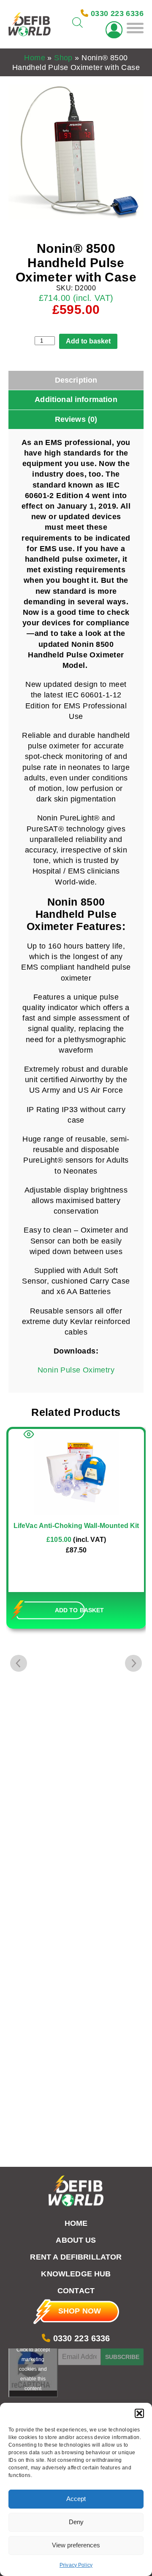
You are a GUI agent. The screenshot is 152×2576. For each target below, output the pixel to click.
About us (76, 2240)
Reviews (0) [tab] (76, 419)
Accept (76, 2499)
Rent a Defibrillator (76, 2257)
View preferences (76, 2545)
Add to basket (88, 341)
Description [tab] (76, 380)
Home (35, 58)
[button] (139, 2413)
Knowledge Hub (76, 2274)
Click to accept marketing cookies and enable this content (33, 2369)
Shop (63, 58)
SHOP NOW (80, 2311)
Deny (76, 2522)
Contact (76, 2291)
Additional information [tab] (76, 399)
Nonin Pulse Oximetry (76, 1370)
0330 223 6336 (80, 2338)
